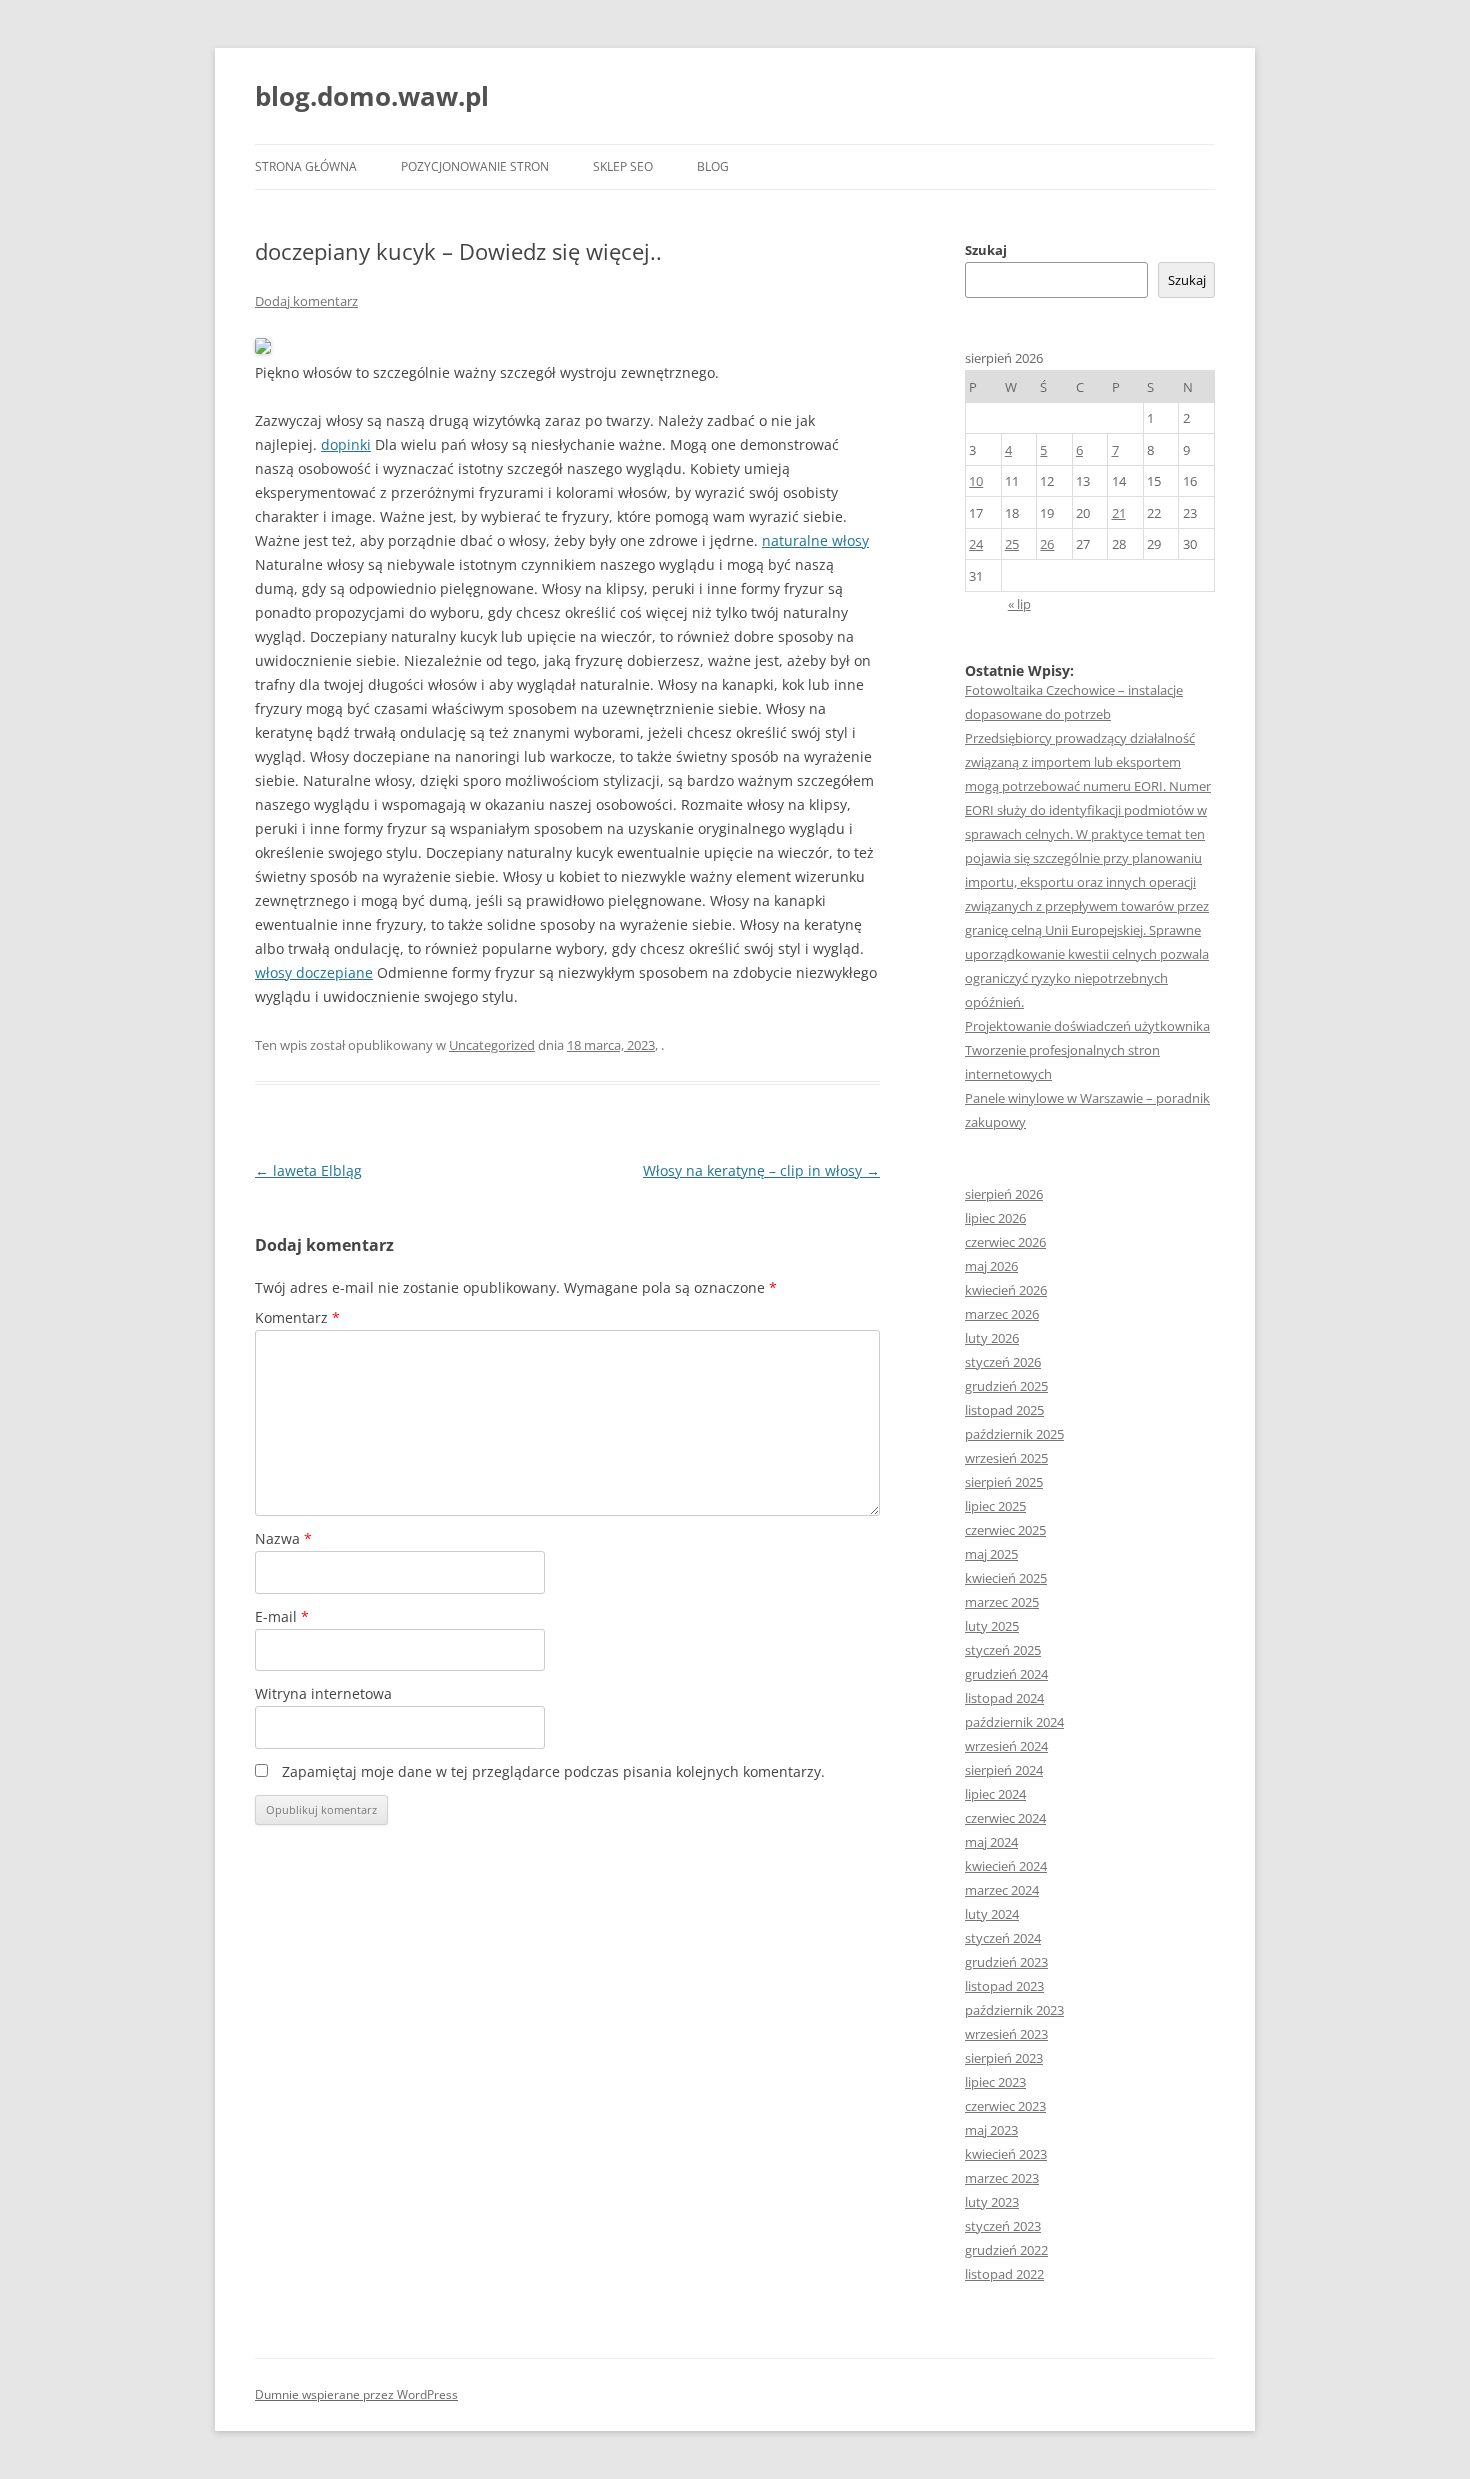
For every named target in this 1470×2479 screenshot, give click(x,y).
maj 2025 (991, 1554)
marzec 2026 (1002, 1314)
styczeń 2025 (1003, 1650)
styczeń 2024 (1003, 1938)
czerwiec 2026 (1005, 1242)
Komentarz (297, 1317)
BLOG (713, 166)
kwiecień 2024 (1006, 1866)
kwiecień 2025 (1006, 1578)
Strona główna (306, 166)
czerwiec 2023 (1005, 2106)
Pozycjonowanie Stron (475, 166)
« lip (1019, 604)
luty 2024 (992, 1914)
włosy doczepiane (314, 972)
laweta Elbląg (308, 1170)
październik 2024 (1014, 1722)
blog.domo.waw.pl (372, 96)
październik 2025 (1014, 1434)
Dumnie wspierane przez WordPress (356, 2394)
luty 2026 (992, 1338)
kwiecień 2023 (1006, 2154)
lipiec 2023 (995, 2082)
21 (1119, 513)
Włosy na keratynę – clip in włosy (761, 1170)
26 (1047, 544)
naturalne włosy (815, 540)
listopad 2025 (1004, 1410)
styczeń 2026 (1003, 1362)
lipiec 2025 (995, 1506)
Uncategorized (492, 1045)
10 (976, 481)
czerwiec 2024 (1005, 1818)
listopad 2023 (1004, 1986)
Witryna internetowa (323, 1693)
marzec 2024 (1002, 1890)
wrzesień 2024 (1006, 1746)
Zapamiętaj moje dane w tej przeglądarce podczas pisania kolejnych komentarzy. (553, 1771)
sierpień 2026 (1004, 1194)
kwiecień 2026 (1006, 1290)
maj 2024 (991, 1842)
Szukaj (986, 250)
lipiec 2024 (995, 1794)
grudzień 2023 (1006, 1962)
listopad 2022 (1004, 2274)
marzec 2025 (1002, 1602)
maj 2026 (991, 1266)
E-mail (282, 1616)
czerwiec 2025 (1005, 1530)
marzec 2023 (1002, 2178)
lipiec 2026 (995, 1218)
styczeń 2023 (1003, 2226)
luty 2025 (992, 1626)
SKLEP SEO (623, 166)
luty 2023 (992, 2202)
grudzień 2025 (1006, 1386)
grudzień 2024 (1006, 1674)
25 (1012, 544)
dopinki (346, 444)
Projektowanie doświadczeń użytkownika (1087, 1026)
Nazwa (283, 1538)
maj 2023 (991, 2130)
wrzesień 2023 (1006, 2034)
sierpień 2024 (1004, 1770)
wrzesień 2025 (1006, 1458)
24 (976, 544)
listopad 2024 (1004, 1698)
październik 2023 (1014, 2010)
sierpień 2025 (1004, 1482)
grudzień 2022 (1006, 2250)
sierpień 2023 (1004, 2058)
